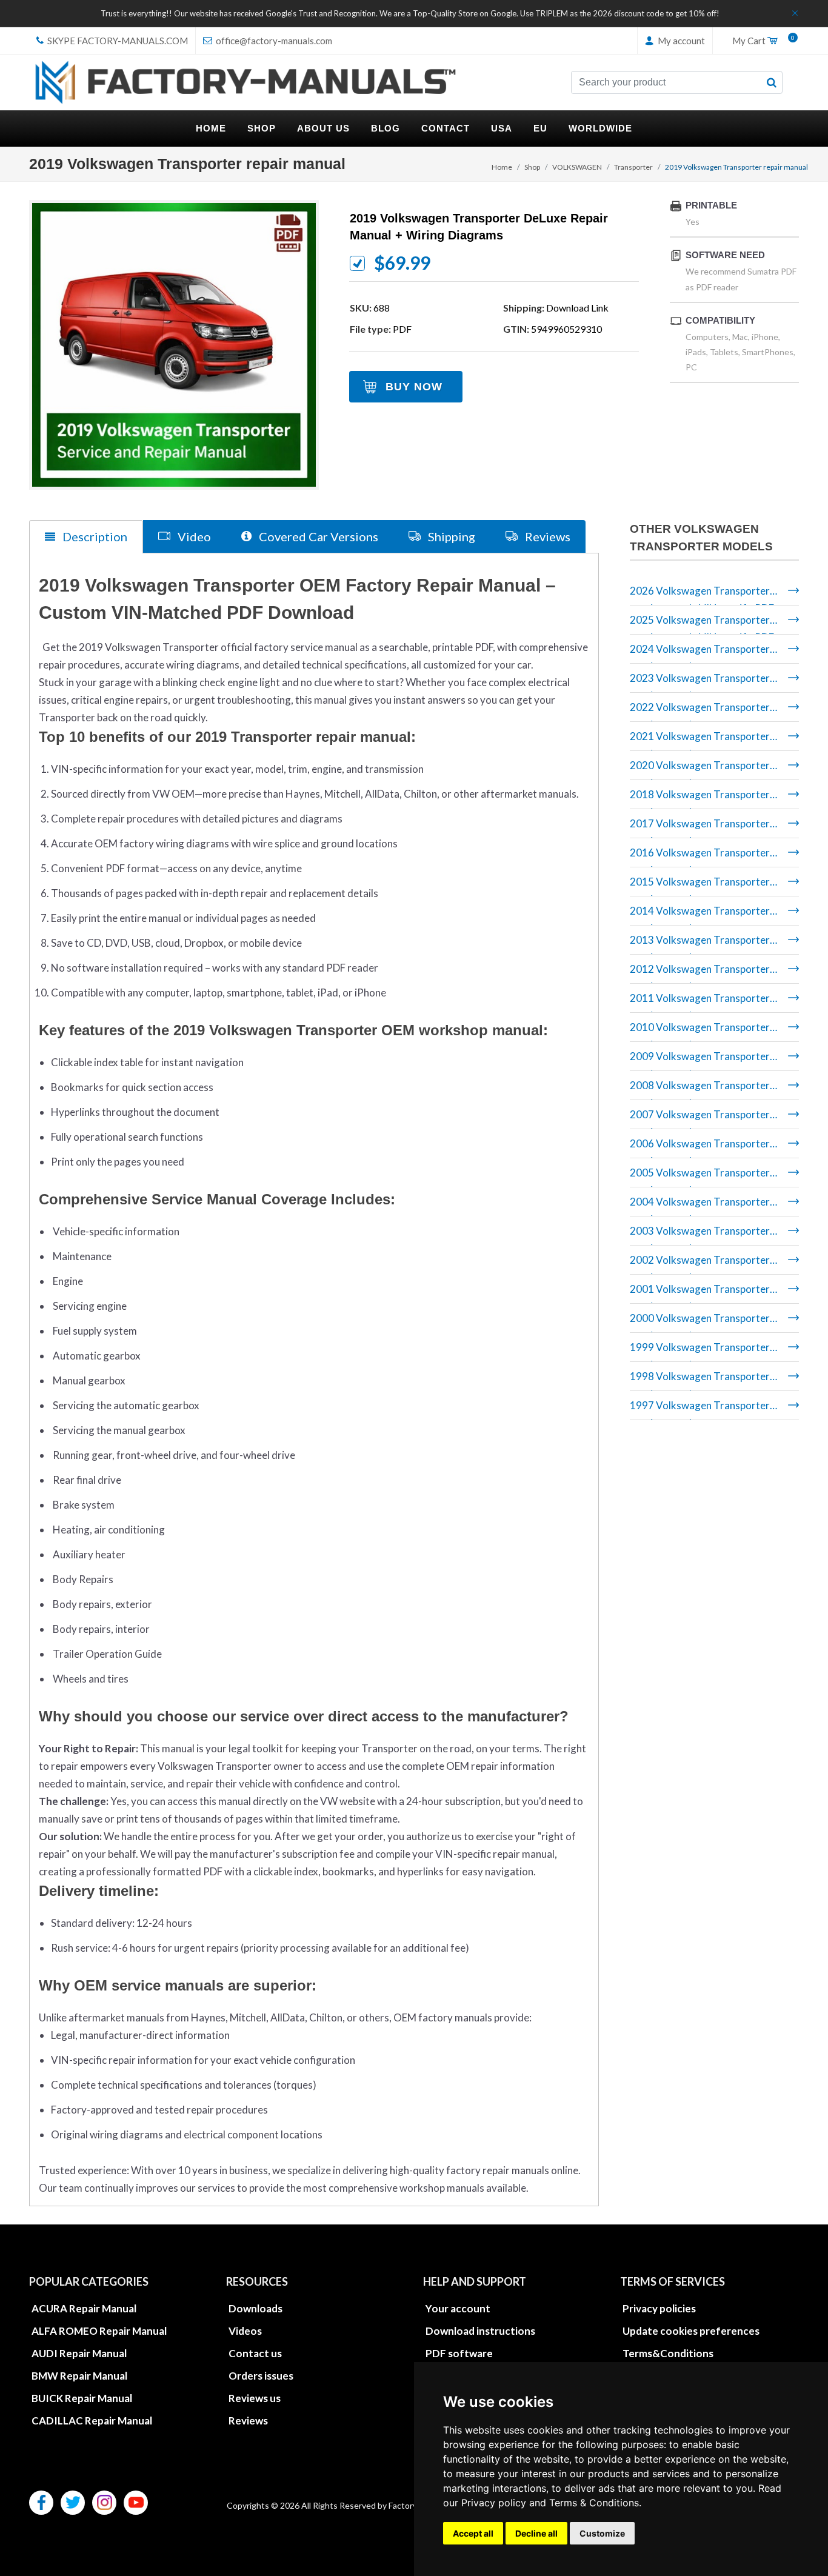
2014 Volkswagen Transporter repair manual (700, 915)
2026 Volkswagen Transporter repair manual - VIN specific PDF (702, 595)
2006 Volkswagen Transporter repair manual (700, 1148)
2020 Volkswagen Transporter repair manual (700, 769)
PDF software (459, 2353)
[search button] (772, 82)
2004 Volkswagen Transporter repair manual (700, 1206)
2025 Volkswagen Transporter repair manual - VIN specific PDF (702, 624)
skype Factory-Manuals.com (117, 41)
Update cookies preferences (691, 2331)
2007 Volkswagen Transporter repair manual (700, 1119)
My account (680, 41)
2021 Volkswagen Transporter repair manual (700, 740)
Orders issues (261, 2376)
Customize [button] (602, 2533)
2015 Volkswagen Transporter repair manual (700, 886)
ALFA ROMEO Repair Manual (99, 2331)
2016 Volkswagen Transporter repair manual (700, 857)
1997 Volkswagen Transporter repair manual (700, 1410)
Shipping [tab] (450, 536)
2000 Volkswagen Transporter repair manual (700, 1322)
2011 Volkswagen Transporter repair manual (700, 1002)
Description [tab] (94, 536)
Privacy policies (659, 2308)
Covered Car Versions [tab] (317, 536)
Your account (458, 2308)
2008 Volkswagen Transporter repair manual (700, 1089)
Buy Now (414, 387)
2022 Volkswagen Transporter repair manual (700, 711)
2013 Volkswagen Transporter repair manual (700, 944)
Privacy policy (494, 2503)
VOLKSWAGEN (577, 167)
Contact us (255, 2353)
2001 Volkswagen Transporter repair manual (700, 1293)
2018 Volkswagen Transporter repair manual (700, 799)
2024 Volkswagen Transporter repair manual (700, 653)
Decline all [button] (536, 2533)
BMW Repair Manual (79, 2376)
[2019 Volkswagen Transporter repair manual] (174, 345)
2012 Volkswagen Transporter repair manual (700, 973)
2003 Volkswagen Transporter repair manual (700, 1235)
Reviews (248, 2421)
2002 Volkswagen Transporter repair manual (700, 1264)
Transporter (633, 167)
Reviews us (255, 2398)
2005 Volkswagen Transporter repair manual (700, 1177)
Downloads (255, 2308)
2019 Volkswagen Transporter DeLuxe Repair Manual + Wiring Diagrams (479, 227)
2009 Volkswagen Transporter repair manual (700, 1060)
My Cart (761, 41)
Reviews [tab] (546, 536)
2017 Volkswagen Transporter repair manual (700, 828)
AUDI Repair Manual (79, 2353)
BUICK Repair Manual (82, 2398)
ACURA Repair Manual (84, 2308)
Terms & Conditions (594, 2503)
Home (502, 167)
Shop (532, 167)
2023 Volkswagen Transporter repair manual (700, 682)
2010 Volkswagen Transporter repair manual (700, 1031)
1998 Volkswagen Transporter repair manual (700, 1380)
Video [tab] (193, 536)
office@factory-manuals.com (273, 41)
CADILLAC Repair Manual (92, 2421)
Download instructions (480, 2331)
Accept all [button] (473, 2533)
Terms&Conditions (668, 2353)
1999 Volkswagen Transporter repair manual (700, 1351)
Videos (245, 2331)
